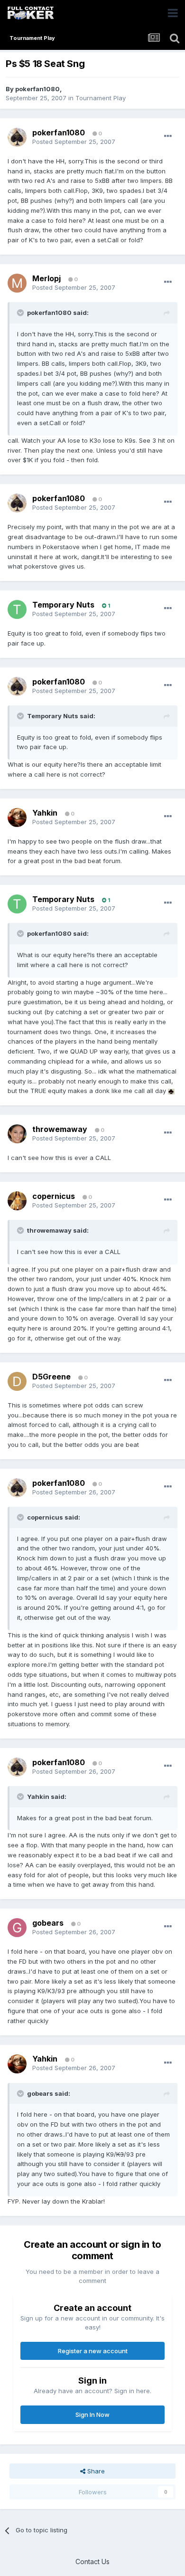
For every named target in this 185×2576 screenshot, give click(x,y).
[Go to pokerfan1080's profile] (17, 137)
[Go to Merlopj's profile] (17, 283)
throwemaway (60, 1129)
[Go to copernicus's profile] (17, 1201)
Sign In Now (92, 2414)
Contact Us (92, 2562)
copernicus (54, 1196)
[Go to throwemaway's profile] (17, 1134)
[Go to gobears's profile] (17, 1928)
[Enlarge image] (171, 1091)
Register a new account (93, 2351)
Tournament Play (101, 98)
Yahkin (45, 813)
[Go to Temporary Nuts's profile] (17, 609)
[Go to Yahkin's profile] (17, 817)
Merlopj (46, 278)
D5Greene (51, 1377)
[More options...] (168, 136)
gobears (48, 1923)
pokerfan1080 (37, 89)
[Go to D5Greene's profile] (17, 1381)
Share (95, 2471)
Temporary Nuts (63, 605)
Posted (74, 142)
